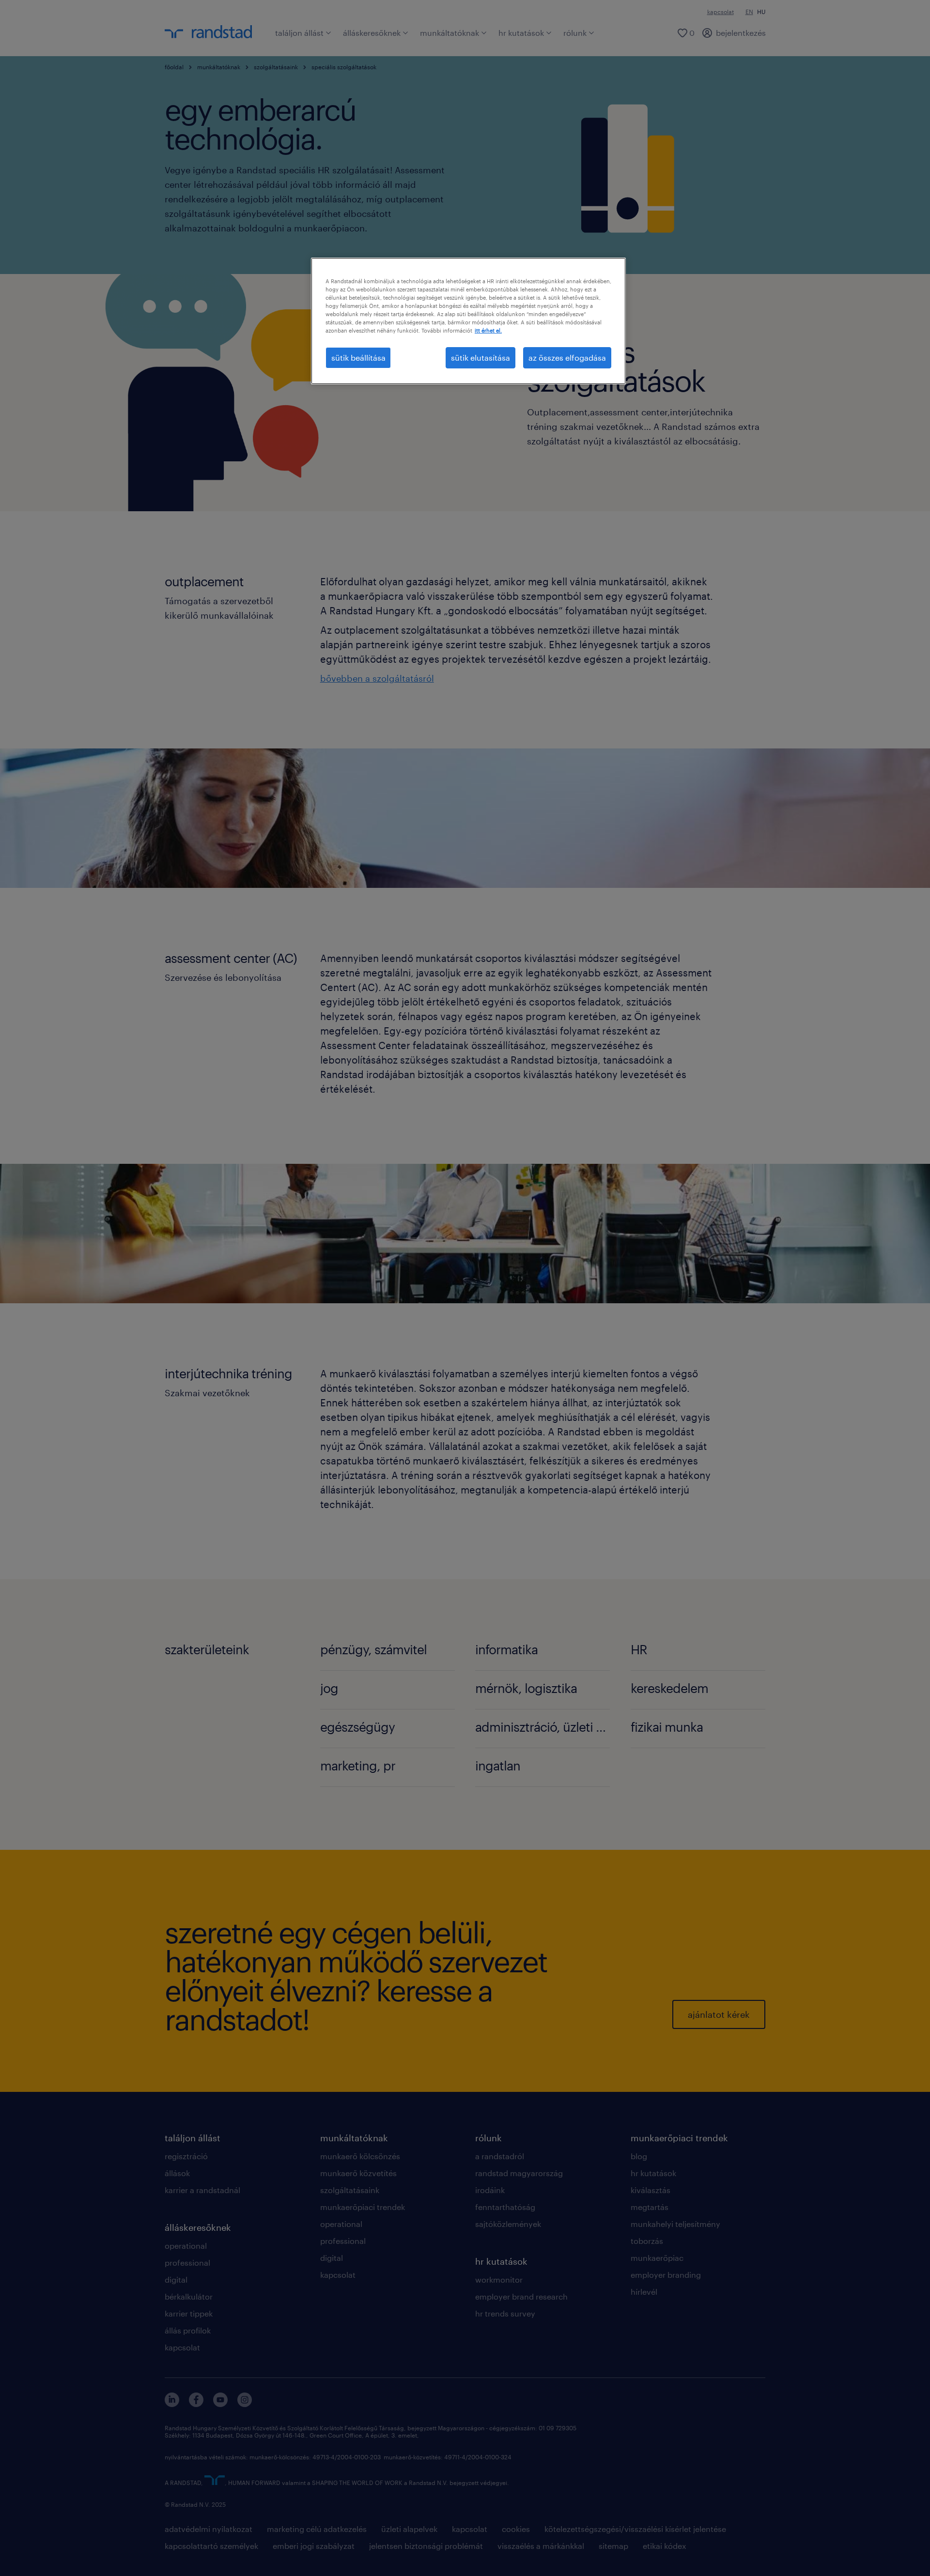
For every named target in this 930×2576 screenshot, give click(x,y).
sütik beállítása (358, 358)
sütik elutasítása (480, 358)
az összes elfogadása (567, 358)
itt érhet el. (488, 330)
